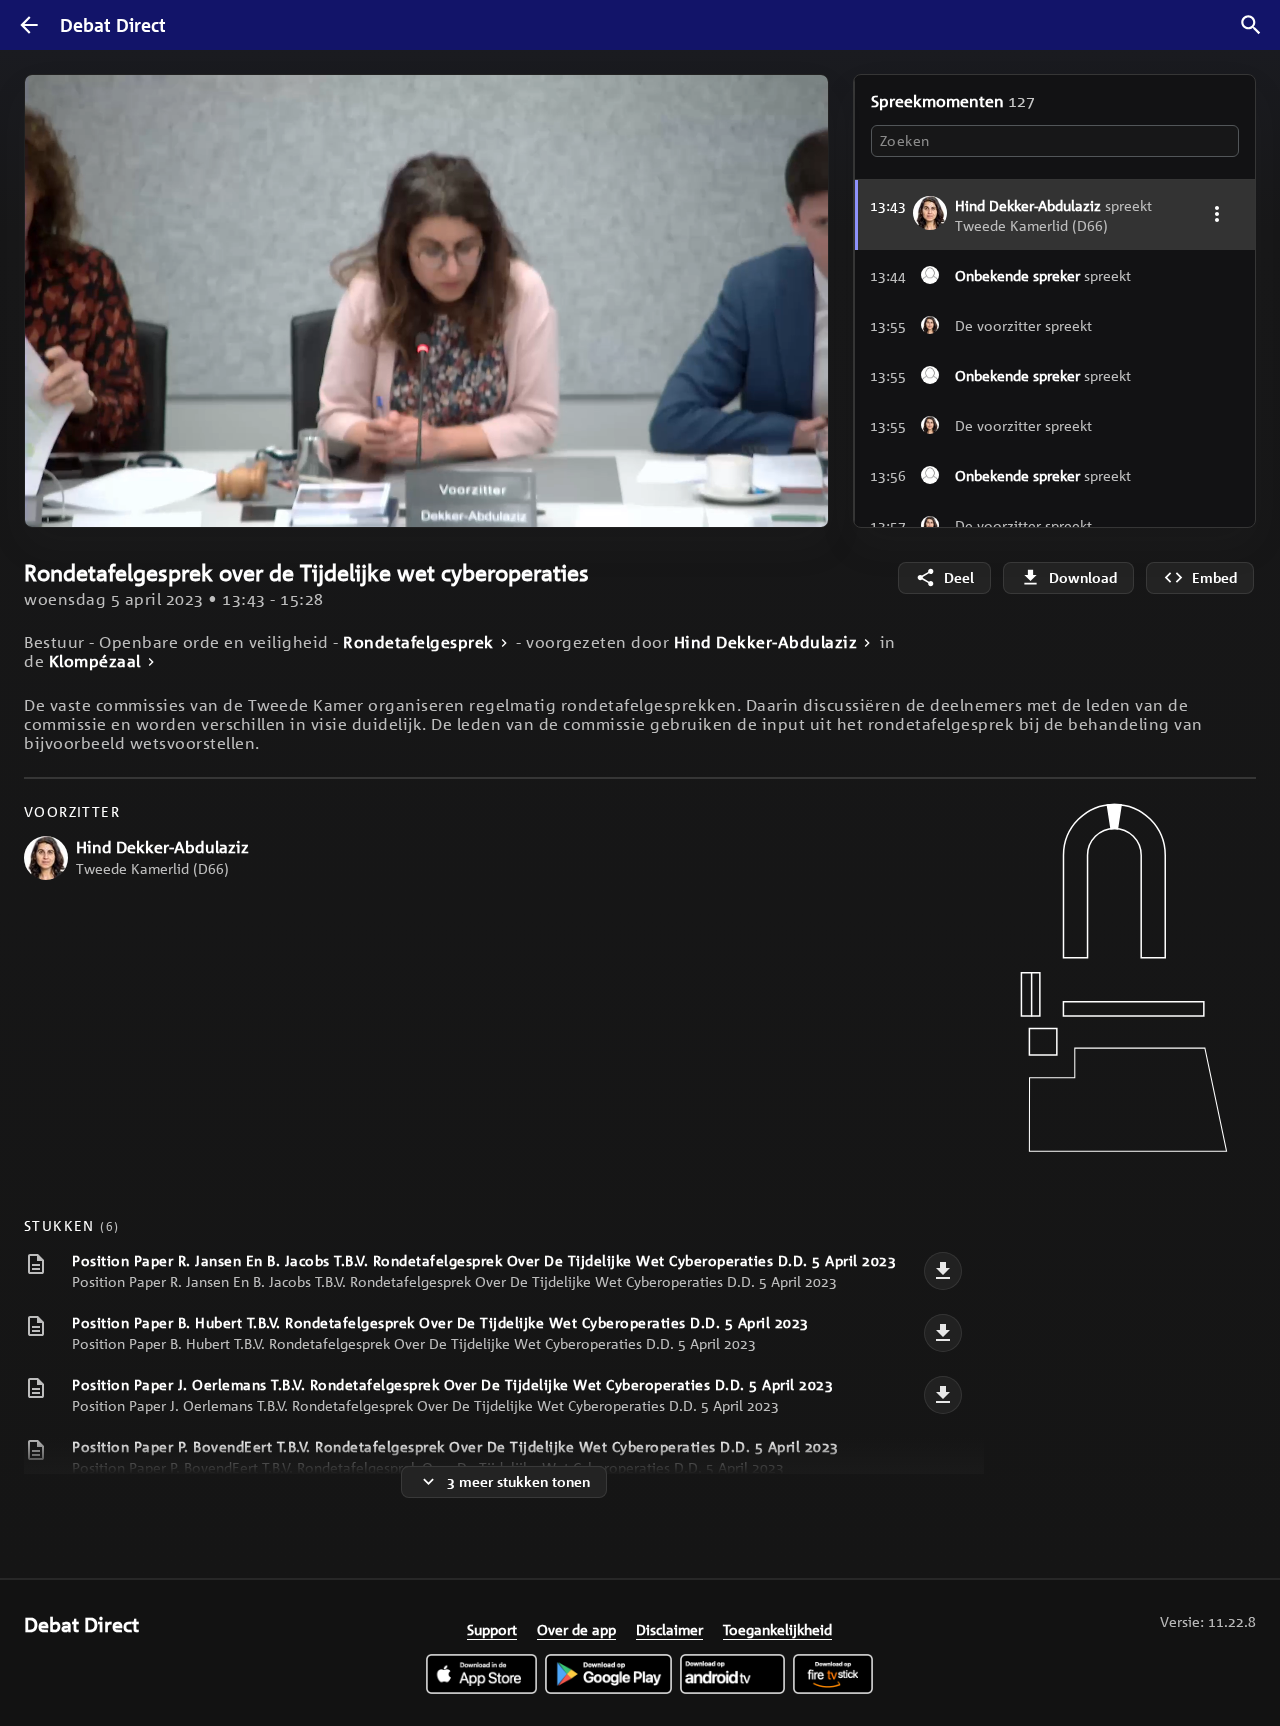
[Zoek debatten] (1251, 25)
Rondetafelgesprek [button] (418, 642)
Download (1083, 577)
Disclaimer (669, 1629)
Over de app (576, 1629)
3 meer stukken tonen (518, 1481)
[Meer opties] (1216, 213)
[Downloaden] (943, 1271)
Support (492, 1629)
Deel (959, 577)
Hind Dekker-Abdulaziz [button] (766, 642)
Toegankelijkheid (777, 1629)
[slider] (43, 463)
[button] (170, 407)
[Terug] (29, 25)
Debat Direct (113, 25)
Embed (1214, 577)
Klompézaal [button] (95, 661)
